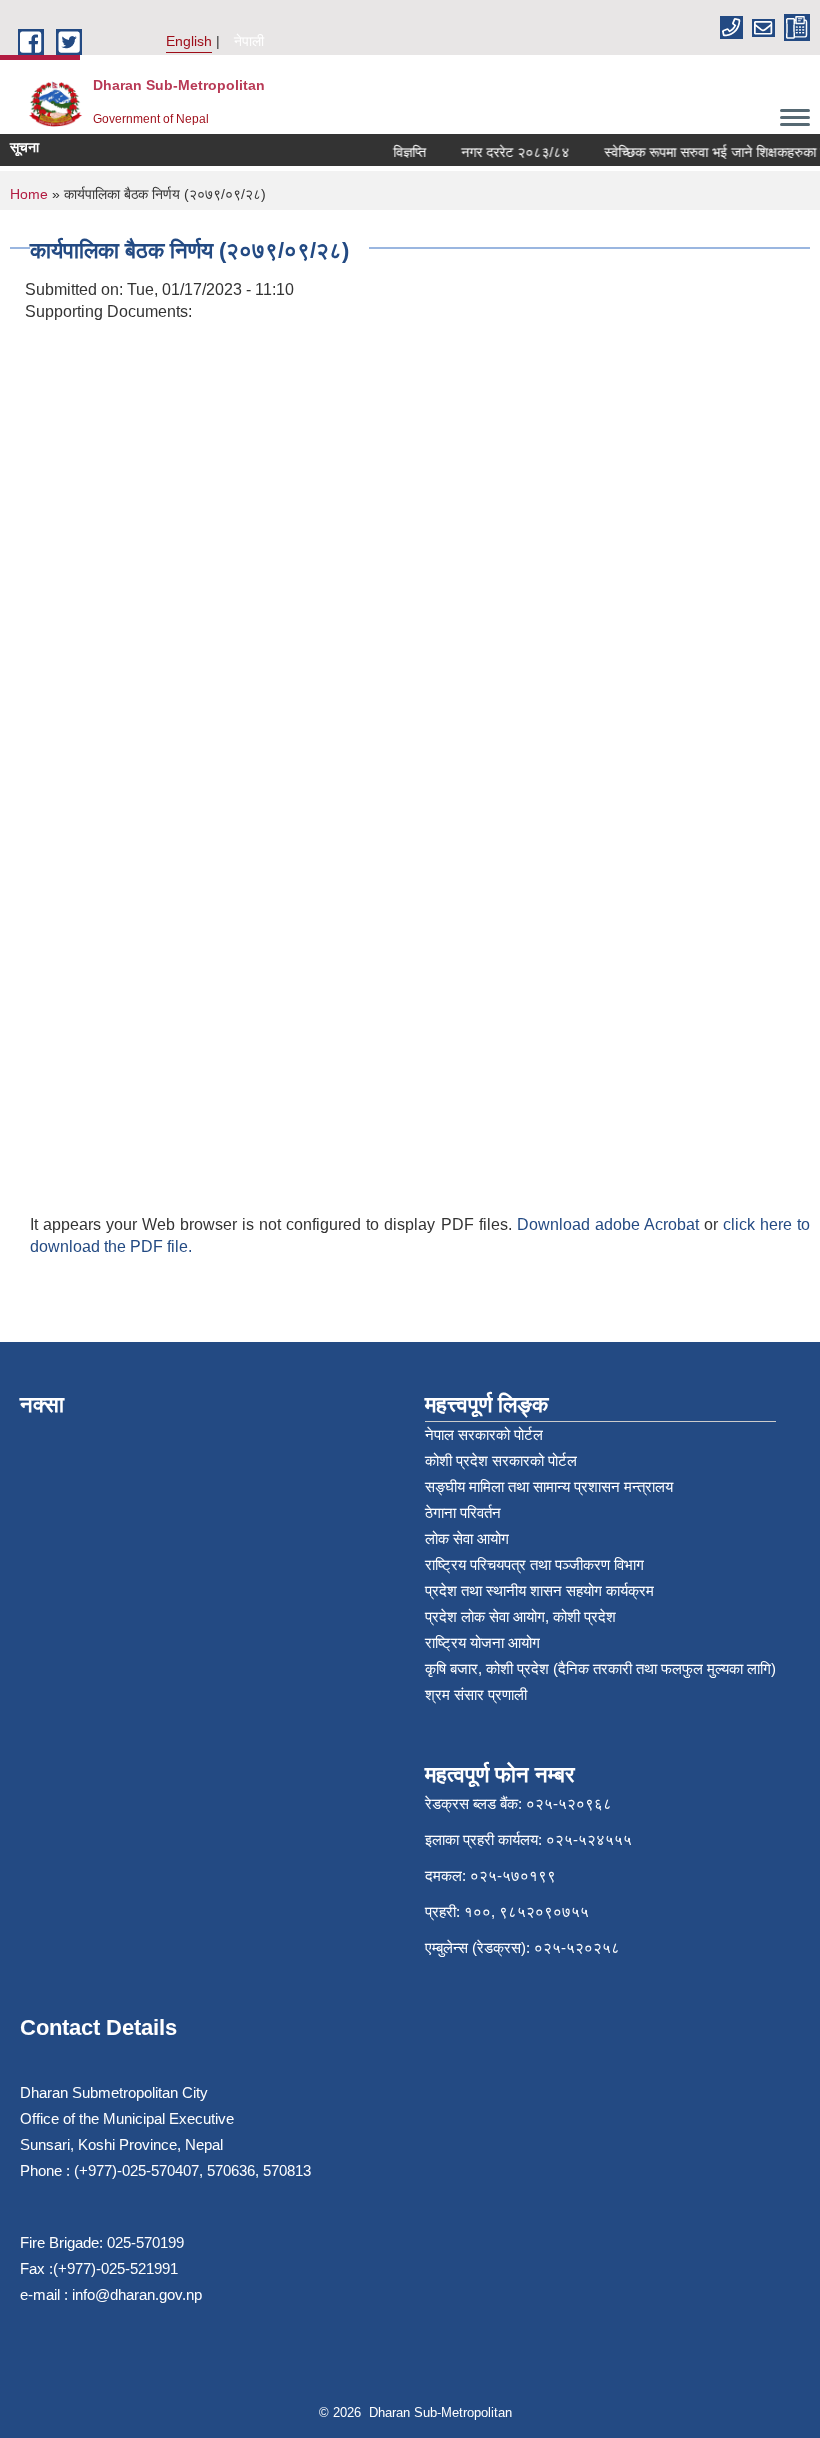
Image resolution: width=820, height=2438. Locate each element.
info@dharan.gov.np (137, 2294)
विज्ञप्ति (399, 152)
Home (29, 194)
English (189, 41)
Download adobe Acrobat (610, 1224)
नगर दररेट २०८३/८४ (505, 152)
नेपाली (249, 41)
